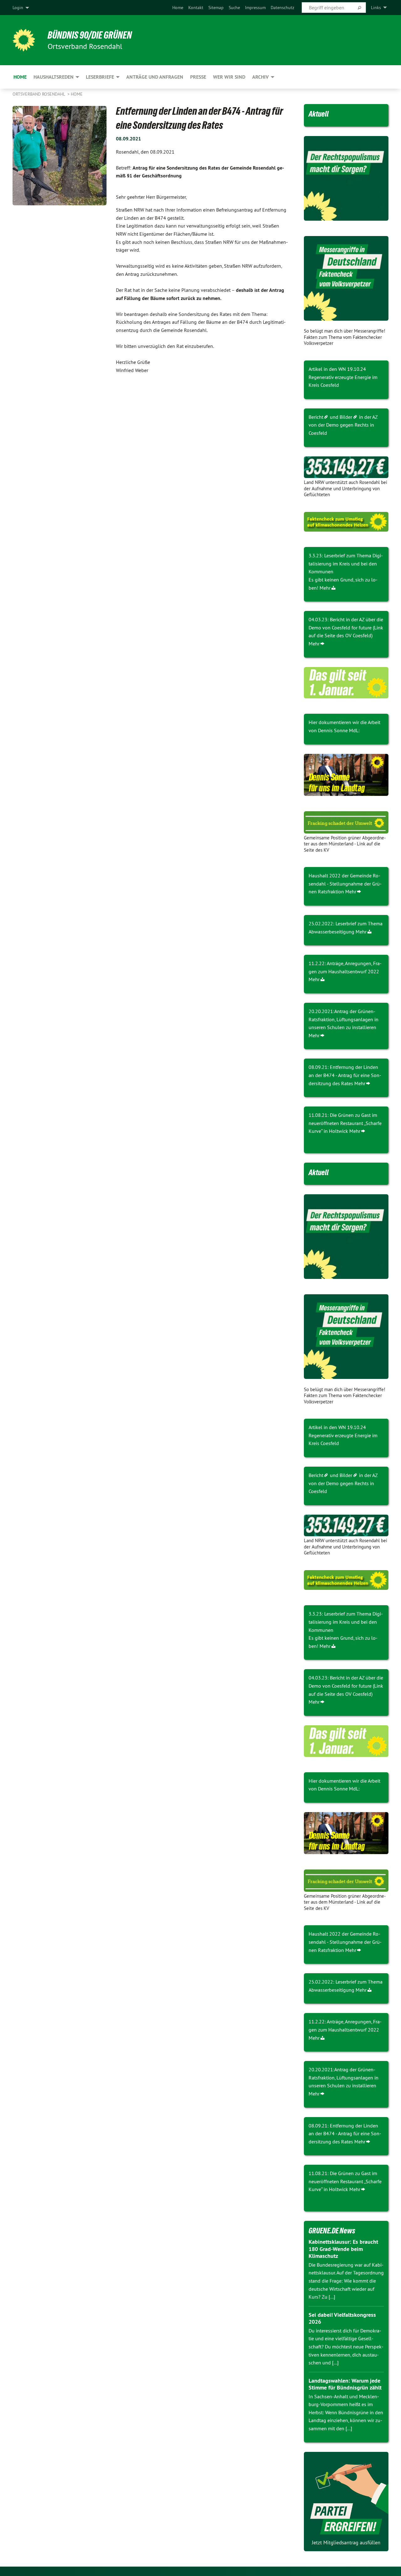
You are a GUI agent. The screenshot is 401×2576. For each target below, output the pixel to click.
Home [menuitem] (20, 77)
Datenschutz (282, 8)
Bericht (316, 417)
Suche (234, 8)
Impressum (255, 8)
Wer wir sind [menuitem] (229, 77)
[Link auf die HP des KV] (346, 775)
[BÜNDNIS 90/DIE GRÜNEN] (24, 40)
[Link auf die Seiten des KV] (346, 467)
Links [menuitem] (376, 8)
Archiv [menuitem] (260, 77)
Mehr (325, 588)
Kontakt (196, 8)
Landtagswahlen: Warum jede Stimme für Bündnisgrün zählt (345, 2384)
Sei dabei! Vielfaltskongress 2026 (342, 2318)
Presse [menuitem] (198, 77)
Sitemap (216, 8)
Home (178, 8)
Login (18, 8)
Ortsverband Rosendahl (39, 94)
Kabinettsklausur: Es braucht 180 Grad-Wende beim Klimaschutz (343, 2249)
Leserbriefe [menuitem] (100, 77)
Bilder (346, 417)
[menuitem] (178, 8)
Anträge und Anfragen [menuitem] (155, 77)
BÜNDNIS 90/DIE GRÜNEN (90, 35)
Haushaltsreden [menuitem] (54, 77)
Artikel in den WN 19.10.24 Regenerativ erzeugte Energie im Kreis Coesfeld (343, 377)
